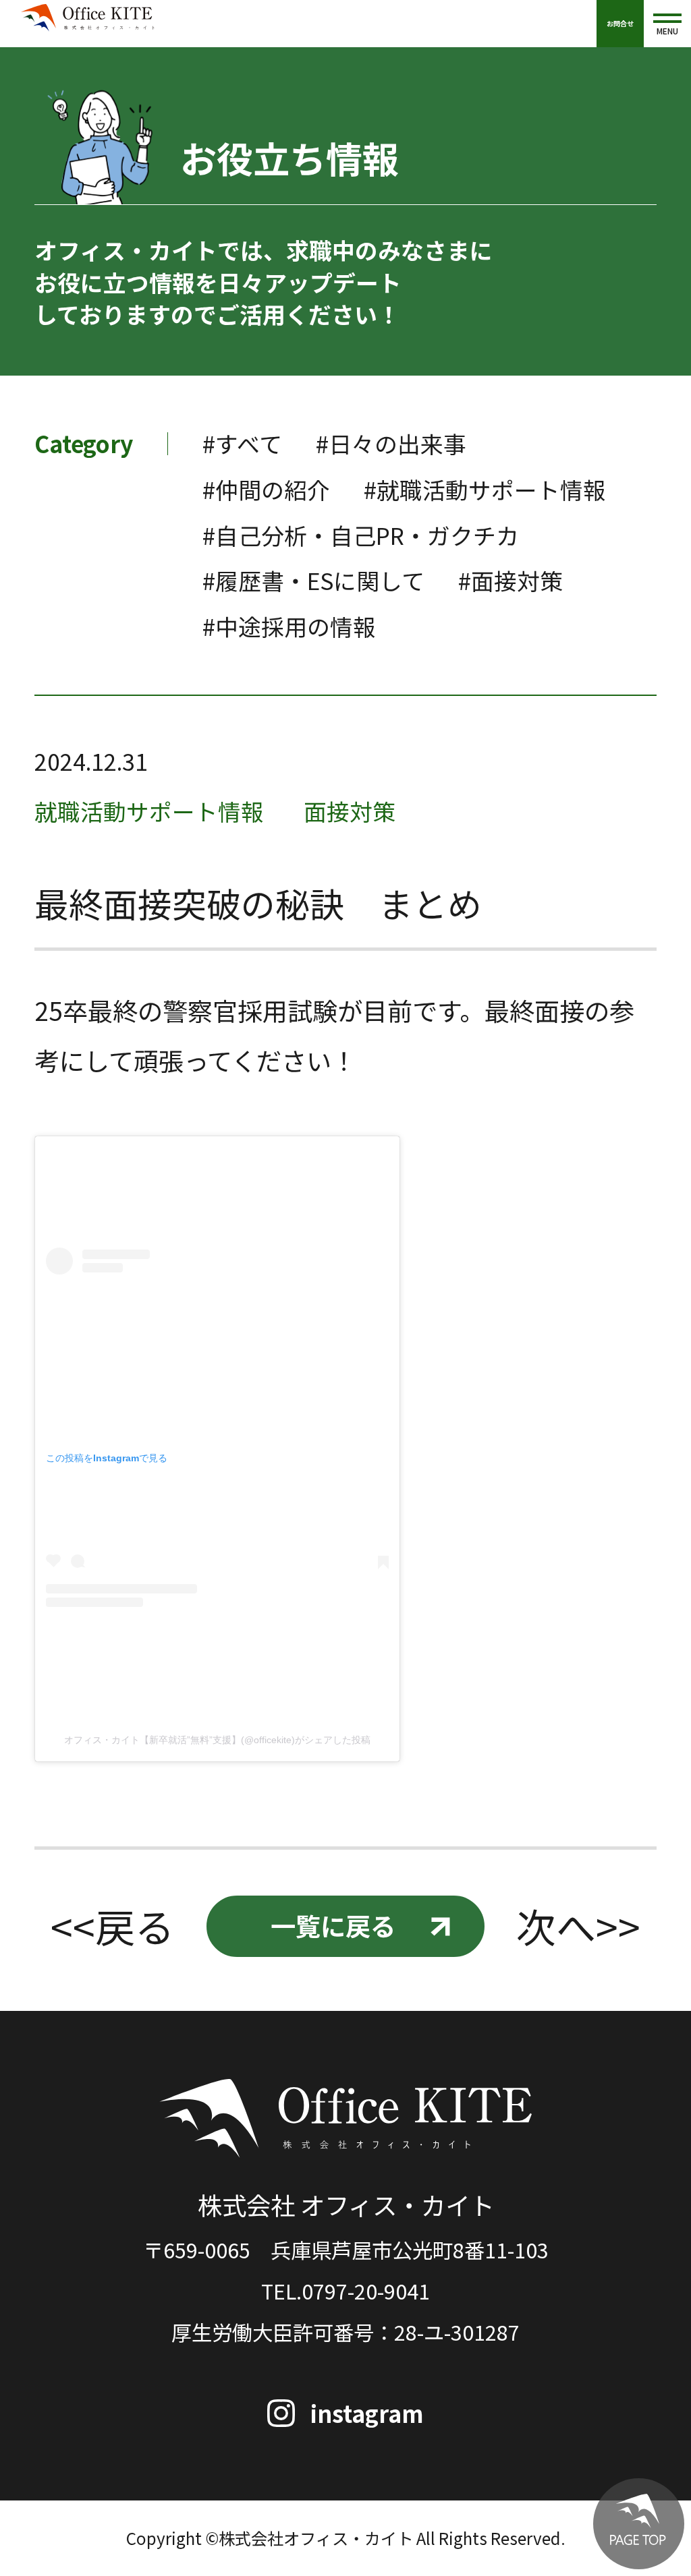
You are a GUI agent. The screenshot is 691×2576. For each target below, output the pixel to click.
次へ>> (578, 1926)
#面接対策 (510, 580)
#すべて (242, 443)
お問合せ (620, 23)
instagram (367, 2413)
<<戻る (113, 1926)
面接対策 (350, 811)
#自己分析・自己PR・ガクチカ (361, 535)
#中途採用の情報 (289, 626)
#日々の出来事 (391, 443)
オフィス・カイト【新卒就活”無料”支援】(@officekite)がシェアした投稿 (217, 1740)
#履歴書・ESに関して (313, 580)
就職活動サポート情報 (149, 811)
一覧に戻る (333, 1925)
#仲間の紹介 (266, 489)
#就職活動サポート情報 (485, 489)
